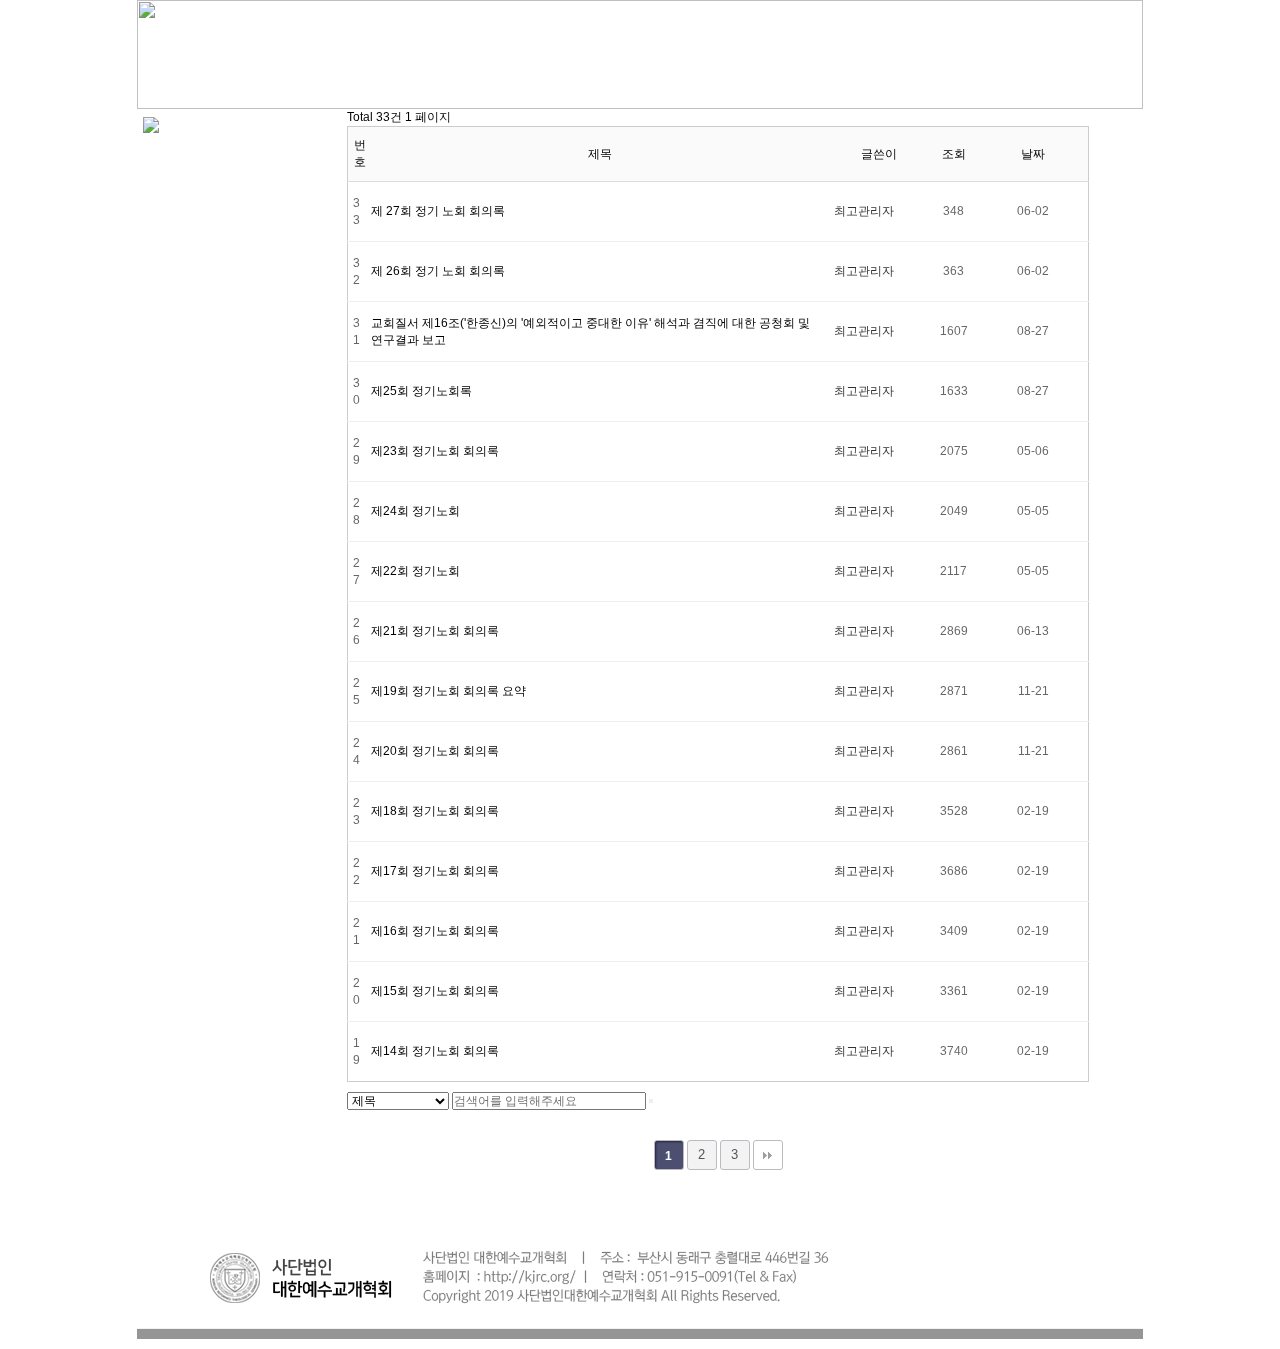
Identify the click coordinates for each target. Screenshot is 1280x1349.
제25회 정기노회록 (421, 391)
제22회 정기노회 (415, 571)
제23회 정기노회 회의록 (435, 451)
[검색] (651, 1101)
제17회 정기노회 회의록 (435, 871)
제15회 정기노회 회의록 (435, 991)
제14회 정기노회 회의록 (435, 1051)
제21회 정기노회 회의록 (435, 631)
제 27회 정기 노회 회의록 (438, 211)
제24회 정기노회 (415, 511)
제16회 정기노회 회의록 (435, 931)
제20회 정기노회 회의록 (435, 751)
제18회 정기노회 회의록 (435, 811)
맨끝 (768, 1155)
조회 (954, 154)
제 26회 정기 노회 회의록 (438, 271)
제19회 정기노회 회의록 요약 (448, 691)
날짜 (1033, 154)
